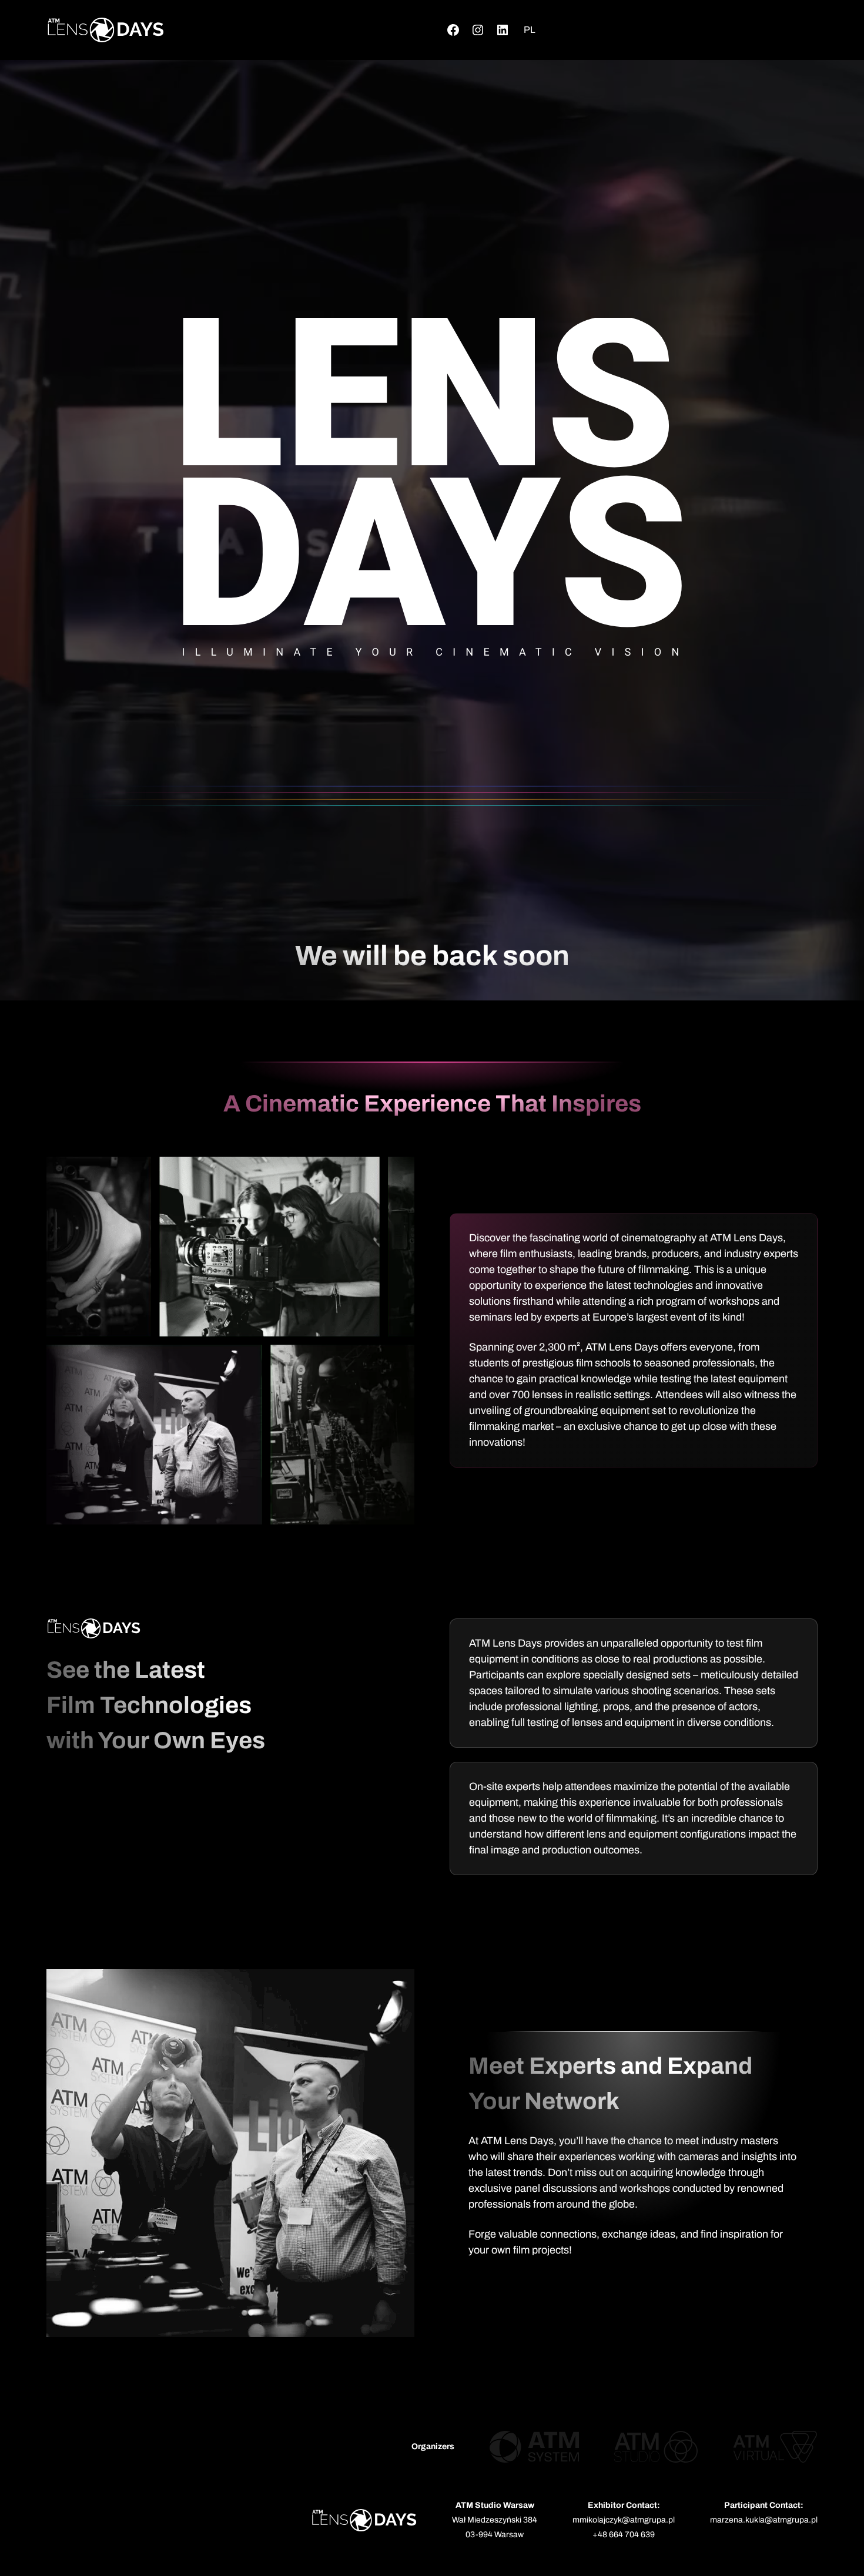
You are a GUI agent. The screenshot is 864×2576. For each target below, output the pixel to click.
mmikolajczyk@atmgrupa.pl (624, 2520)
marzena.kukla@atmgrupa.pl (764, 2520)
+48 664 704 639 (624, 2535)
